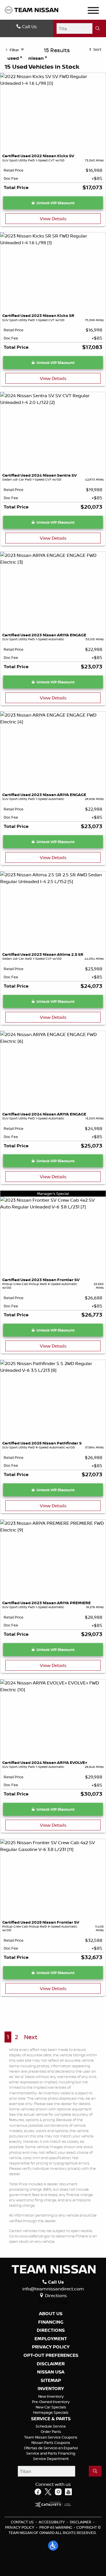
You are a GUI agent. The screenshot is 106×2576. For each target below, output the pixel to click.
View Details (53, 219)
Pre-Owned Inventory (51, 2402)
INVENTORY (51, 2389)
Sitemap (51, 2381)
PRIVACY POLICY (51, 2347)
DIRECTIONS (51, 2330)
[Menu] (93, 11)
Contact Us (22, 2522)
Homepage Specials (51, 2412)
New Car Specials (51, 2407)
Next (31, 2037)
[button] (53, 2546)
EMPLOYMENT (51, 2339)
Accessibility (52, 2522)
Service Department (51, 2459)
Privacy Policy (20, 2527)
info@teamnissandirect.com (53, 2289)
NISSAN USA (51, 2372)
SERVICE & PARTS (51, 2419)
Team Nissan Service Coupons (51, 2437)
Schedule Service (51, 2426)
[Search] (98, 28)
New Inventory (51, 2396)
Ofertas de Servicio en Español (51, 2448)
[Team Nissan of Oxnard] (31, 10)
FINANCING (51, 2322)
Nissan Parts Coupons (51, 2442)
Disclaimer (51, 2364)
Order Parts (51, 2431)
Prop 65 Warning (56, 2527)
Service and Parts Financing (51, 2453)
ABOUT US (51, 2314)
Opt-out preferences (51, 2355)
